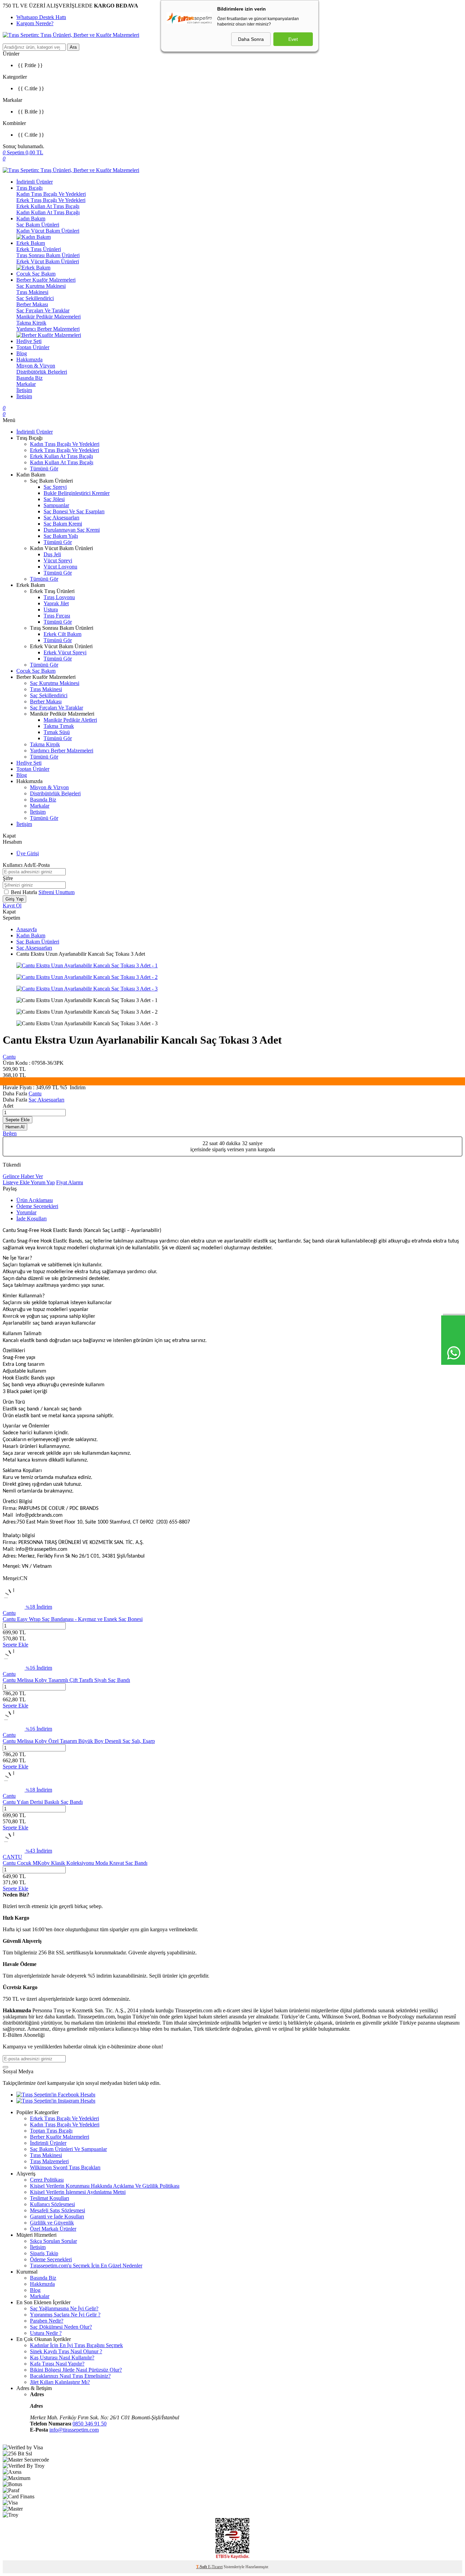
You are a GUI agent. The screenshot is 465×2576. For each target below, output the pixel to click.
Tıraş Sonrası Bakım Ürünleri (48, 255)
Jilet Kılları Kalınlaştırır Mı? (60, 2382)
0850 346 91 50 (90, 2424)
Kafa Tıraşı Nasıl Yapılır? (57, 2364)
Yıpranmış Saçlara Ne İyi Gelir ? (65, 2315)
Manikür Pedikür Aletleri (70, 720)
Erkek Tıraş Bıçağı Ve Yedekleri (51, 200)
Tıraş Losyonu (59, 597)
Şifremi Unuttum (57, 892)
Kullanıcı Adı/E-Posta (26, 865)
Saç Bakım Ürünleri (38, 225)
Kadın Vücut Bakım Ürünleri (48, 231)
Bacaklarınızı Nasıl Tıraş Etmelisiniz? (70, 2376)
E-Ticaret (215, 2567)
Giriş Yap (14, 899)
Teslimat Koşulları (50, 2198)
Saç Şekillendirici (35, 298)
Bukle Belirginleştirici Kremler (77, 493)
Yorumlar (26, 1212)
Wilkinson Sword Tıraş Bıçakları (65, 2167)
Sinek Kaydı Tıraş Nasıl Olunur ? (66, 2351)
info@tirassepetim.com (74, 2430)
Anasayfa (27, 929)
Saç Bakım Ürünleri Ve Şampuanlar (68, 2149)
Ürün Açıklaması (35, 1200)
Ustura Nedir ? (46, 2333)
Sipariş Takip (44, 2253)
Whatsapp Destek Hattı (41, 17)
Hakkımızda (29, 360)
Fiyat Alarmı (70, 1182)
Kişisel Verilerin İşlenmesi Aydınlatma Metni (78, 2192)
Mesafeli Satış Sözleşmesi (58, 2210)
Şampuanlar (56, 505)
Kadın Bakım (31, 218)
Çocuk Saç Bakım (36, 274)
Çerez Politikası (47, 2180)
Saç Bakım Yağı (61, 536)
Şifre (8, 878)
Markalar (26, 384)
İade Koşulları (31, 1219)
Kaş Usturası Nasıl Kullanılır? (62, 2358)
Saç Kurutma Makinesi (41, 286)
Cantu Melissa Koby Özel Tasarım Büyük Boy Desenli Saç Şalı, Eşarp (79, 1741)
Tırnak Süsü (57, 732)
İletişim (24, 390)
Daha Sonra (251, 39)
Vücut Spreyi (58, 560)
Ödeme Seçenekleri (37, 1206)
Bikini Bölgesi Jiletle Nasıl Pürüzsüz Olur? (76, 2370)
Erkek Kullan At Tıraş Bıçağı (48, 206)
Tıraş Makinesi (32, 292)
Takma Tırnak (59, 726)
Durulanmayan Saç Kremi (72, 530)
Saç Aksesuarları (61, 518)
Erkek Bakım (31, 243)
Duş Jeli (52, 554)
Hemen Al (15, 1127)
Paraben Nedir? (47, 2321)
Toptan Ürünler (33, 347)
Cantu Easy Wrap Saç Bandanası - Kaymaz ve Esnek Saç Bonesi (73, 1619)
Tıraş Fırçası (57, 616)
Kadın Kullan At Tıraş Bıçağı (48, 212)
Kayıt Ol (12, 905)
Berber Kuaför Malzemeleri (46, 280)
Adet (8, 1106)
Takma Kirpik (31, 323)
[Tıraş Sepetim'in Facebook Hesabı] (56, 2095)
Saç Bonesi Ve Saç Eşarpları (74, 511)
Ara (73, 47)
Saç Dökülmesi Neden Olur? (61, 2327)
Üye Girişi (28, 853)
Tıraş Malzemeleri (49, 2161)
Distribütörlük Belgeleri (42, 372)
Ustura (51, 610)
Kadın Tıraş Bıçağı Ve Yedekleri (51, 194)
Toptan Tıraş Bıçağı (51, 2131)
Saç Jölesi (54, 499)
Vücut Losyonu (60, 567)
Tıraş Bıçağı (29, 188)
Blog (22, 353)
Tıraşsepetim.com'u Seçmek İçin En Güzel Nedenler (86, 2266)
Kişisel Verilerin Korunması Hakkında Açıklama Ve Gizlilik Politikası (105, 2186)
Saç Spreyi (55, 487)
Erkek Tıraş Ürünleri (39, 249)
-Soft (202, 2567)
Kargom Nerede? (35, 23)
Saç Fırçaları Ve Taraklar (43, 310)
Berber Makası (32, 304)
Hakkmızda (42, 2284)
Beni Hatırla (25, 892)
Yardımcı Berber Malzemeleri (48, 329)
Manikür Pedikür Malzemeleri (49, 317)
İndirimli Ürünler (35, 182)
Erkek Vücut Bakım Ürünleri (48, 261)
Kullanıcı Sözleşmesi (52, 2204)
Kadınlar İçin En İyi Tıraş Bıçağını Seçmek (76, 2345)
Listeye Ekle (17, 1182)
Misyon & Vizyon (36, 366)
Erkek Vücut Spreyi (65, 652)
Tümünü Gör (44, 469)
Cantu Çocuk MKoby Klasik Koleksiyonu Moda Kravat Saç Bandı (75, 1863)
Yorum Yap (43, 1182)
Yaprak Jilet (56, 603)
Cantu (9, 1057)
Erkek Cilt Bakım (62, 634)
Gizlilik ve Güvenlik (52, 2223)
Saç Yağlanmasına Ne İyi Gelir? (64, 2308)
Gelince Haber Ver (23, 1176)
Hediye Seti (29, 341)
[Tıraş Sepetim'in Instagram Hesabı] (56, 2101)
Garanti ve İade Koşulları (57, 2216)
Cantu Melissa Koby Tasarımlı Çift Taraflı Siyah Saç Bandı (66, 1680)
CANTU (12, 1857)
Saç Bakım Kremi (63, 524)
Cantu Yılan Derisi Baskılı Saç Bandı (43, 1802)
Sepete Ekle (18, 1120)
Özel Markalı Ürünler (53, 2229)
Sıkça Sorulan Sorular (53, 2241)
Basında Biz (29, 378)
